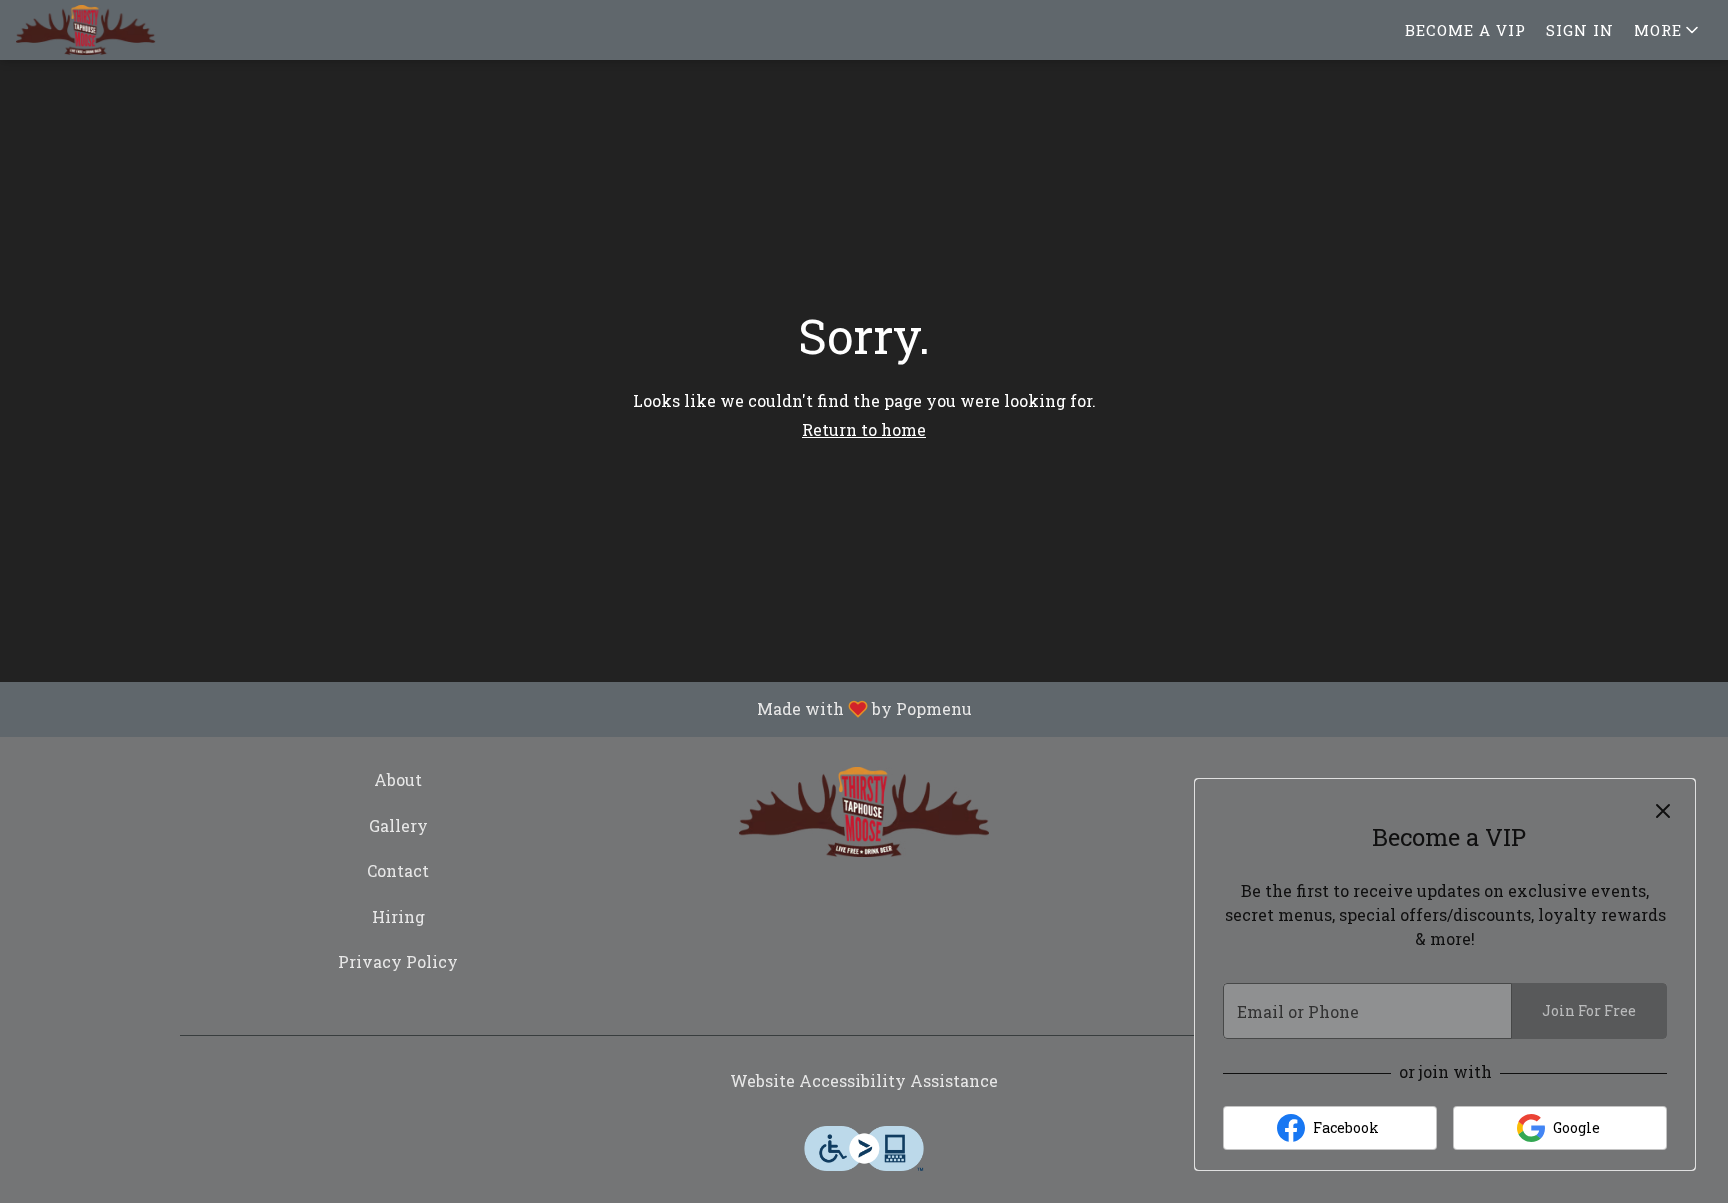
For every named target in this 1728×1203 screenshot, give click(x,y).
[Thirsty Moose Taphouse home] (106, 30)
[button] (1668, 30)
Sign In (1580, 30)
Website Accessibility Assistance (864, 1080)
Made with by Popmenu (493, 709)
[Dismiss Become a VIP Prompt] (1663, 811)
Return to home (864, 429)
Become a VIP (1465, 30)
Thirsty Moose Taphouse (864, 812)
